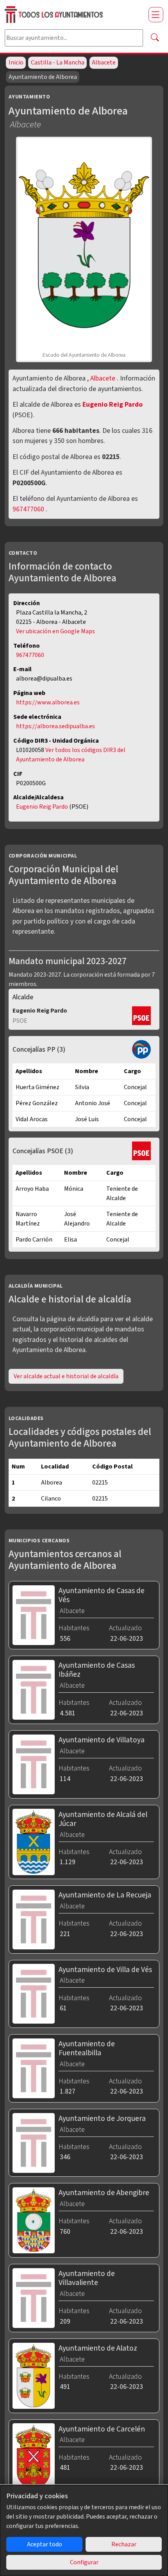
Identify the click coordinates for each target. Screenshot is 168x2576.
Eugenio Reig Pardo (113, 405)
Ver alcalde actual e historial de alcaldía (66, 1376)
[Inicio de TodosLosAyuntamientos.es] (73, 15)
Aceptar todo (45, 2544)
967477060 (28, 509)
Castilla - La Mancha (58, 63)
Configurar (84, 2562)
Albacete (104, 63)
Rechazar (124, 2544)
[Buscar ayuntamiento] (155, 38)
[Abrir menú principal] (156, 14)
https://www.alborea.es (48, 702)
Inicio (16, 63)
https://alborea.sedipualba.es (55, 726)
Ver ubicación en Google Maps (55, 631)
